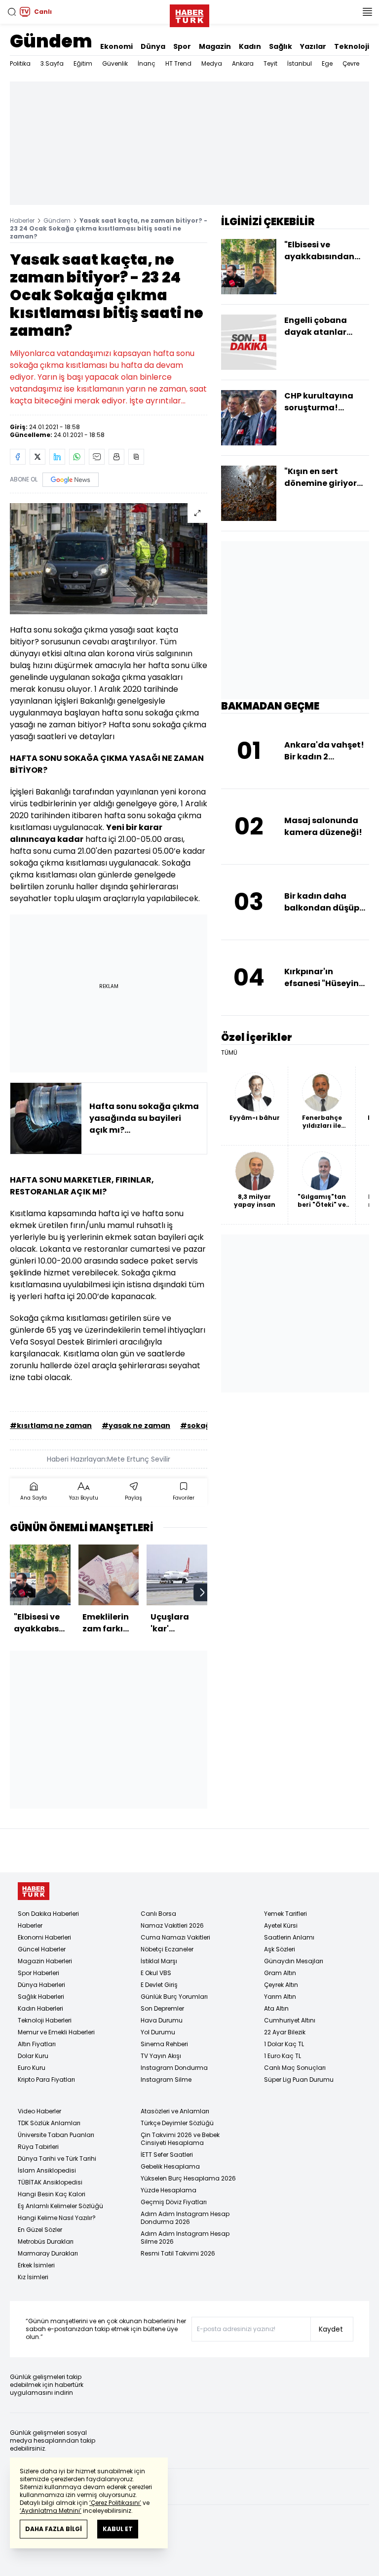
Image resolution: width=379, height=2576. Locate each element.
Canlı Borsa (158, 1914)
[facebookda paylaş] (18, 457)
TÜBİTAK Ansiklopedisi (50, 2182)
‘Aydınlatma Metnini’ (51, 2511)
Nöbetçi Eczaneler (167, 1949)
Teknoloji (352, 46)
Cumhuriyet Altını (290, 2020)
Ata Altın (276, 2008)
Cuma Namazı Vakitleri (175, 1937)
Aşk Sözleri (280, 1949)
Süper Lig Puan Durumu (299, 2080)
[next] (202, 1592)
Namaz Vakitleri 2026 (172, 1925)
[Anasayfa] (34, 1891)
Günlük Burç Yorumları (174, 1997)
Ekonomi (116, 46)
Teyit (270, 63)
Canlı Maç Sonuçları (295, 2068)
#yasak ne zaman (136, 1426)
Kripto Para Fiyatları (46, 2080)
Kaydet (331, 2329)
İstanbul (300, 63)
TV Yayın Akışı (161, 2056)
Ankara (243, 63)
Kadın (250, 46)
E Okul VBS (156, 1973)
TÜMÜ (229, 1053)
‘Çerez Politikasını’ (115, 2503)
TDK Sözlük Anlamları (49, 2123)
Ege (327, 63)
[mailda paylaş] (97, 457)
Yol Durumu (158, 2032)
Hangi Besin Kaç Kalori (52, 2194)
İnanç (147, 63)
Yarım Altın (280, 1997)
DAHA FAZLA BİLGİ (54, 2529)
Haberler (22, 220)
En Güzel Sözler (40, 2230)
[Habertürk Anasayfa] (189, 14)
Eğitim (83, 63)
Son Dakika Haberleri (48, 1914)
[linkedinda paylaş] (57, 457)
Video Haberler (39, 2111)
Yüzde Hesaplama (169, 2190)
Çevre (351, 63)
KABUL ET (118, 2529)
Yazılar (313, 46)
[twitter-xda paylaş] (38, 457)
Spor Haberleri (38, 1973)
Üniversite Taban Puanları (56, 2135)
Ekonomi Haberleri (44, 1937)
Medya (212, 63)
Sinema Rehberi (164, 2044)
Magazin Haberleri (45, 1961)
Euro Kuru (32, 2068)
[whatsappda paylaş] (77, 457)
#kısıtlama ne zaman (51, 1426)
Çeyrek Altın (281, 1985)
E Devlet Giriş (159, 1985)
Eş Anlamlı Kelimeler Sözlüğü (60, 2206)
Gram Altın (280, 1973)
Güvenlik (115, 63)
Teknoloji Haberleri (45, 2020)
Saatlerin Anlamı (289, 1937)
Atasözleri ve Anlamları (175, 2111)
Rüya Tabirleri (38, 2147)
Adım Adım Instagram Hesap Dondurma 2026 (185, 2218)
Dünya (153, 46)
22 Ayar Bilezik (285, 2032)
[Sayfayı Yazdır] (116, 457)
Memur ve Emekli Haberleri (56, 2032)
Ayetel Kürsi (281, 1925)
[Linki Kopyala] (136, 457)
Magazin (215, 46)
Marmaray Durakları (48, 2253)
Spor (182, 46)
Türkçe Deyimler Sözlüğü (177, 2123)
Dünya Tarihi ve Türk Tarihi (57, 2159)
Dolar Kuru (33, 2056)
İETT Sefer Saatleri (167, 2155)
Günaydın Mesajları (294, 1961)
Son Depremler (162, 2008)
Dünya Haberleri (41, 1985)
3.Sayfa (52, 63)
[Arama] (12, 12)
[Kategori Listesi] (367, 12)
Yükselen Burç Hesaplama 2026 (188, 2178)
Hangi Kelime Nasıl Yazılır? (57, 2218)
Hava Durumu (162, 2020)
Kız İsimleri (33, 2277)
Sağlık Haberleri (41, 1997)
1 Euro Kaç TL (283, 2056)
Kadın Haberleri (40, 2008)
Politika (20, 63)
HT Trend (178, 63)
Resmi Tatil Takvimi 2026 (178, 2253)
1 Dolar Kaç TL (284, 2044)
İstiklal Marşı (159, 1961)
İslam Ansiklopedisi (47, 2170)
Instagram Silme (166, 2080)
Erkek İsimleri (36, 2265)
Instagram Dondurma (174, 2068)
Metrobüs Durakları (46, 2241)
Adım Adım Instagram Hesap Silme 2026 (185, 2238)
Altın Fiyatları (37, 2044)
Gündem (51, 41)
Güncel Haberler (42, 1949)
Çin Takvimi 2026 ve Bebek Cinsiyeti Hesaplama (180, 2139)
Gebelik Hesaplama (170, 2166)
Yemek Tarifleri (285, 1914)
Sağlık (281, 46)
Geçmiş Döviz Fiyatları (174, 2202)
